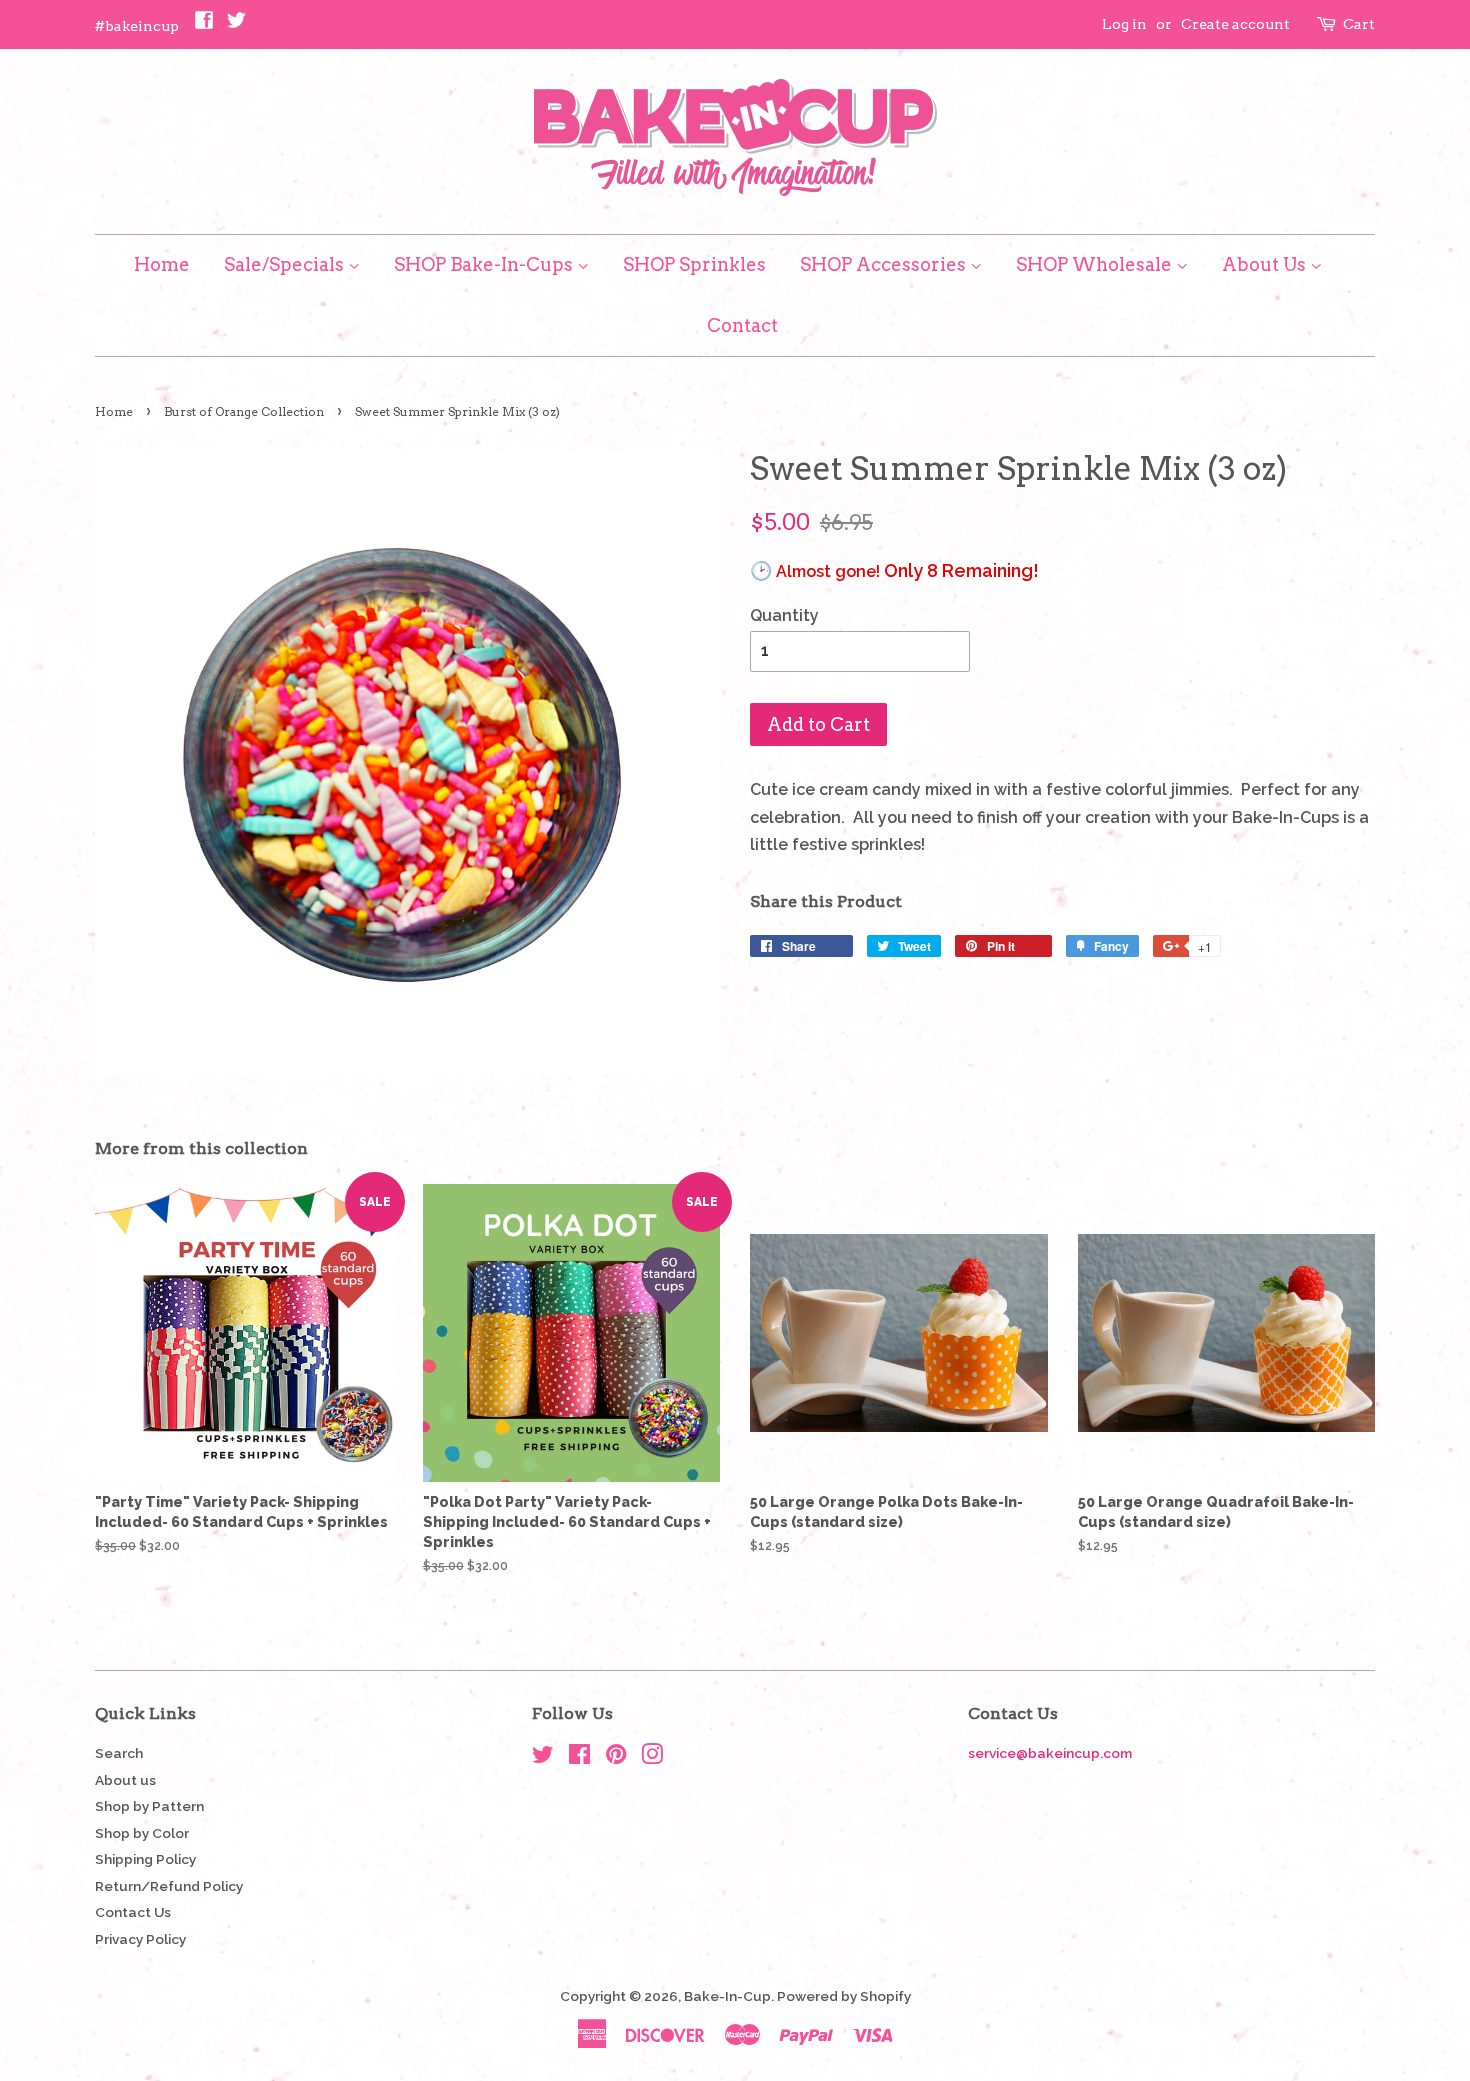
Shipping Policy (145, 1859)
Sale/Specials (286, 264)
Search (119, 1753)
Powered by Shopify (844, 1996)
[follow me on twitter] (236, 25)
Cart (1359, 24)
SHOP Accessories (885, 264)
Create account (1235, 24)
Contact (742, 325)
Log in (1124, 24)
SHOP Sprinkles (694, 264)
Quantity (784, 615)
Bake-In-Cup (727, 1996)
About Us (1266, 264)
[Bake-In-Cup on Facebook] (579, 1758)
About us (125, 1780)
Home (162, 264)
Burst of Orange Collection (244, 411)
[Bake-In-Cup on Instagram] (652, 1758)
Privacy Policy (140, 1939)
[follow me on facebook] (204, 25)
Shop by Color (142, 1833)
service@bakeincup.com (1050, 1753)
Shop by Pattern (149, 1806)
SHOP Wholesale (1096, 264)
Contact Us (133, 1912)
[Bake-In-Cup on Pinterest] (616, 1758)
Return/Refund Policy (169, 1886)
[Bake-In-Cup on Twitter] (543, 1758)
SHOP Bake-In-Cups (485, 264)
